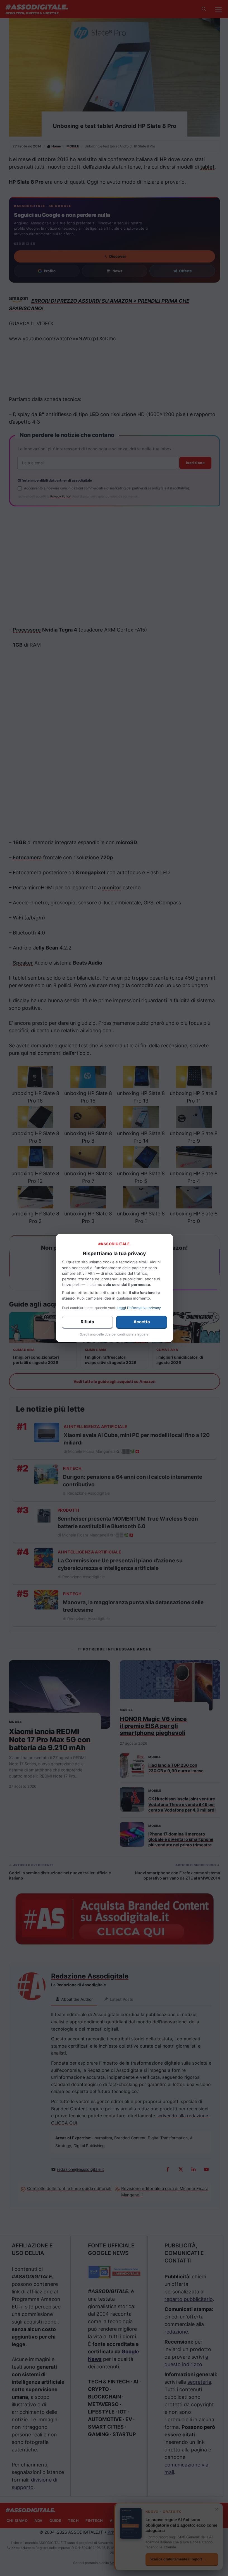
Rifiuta (87, 1322)
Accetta (142, 1322)
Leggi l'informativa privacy (139, 1308)
